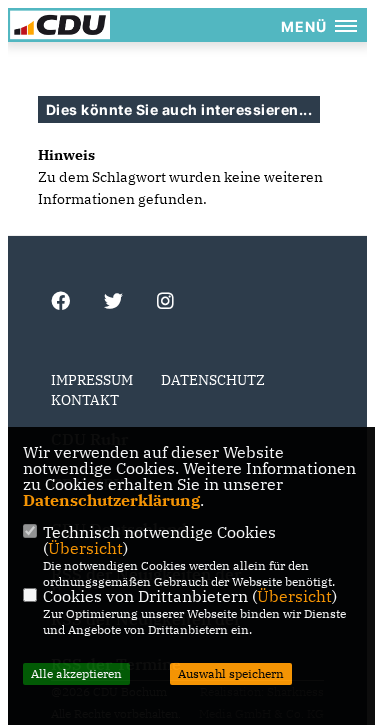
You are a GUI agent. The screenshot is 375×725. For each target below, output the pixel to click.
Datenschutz (213, 380)
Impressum (92, 380)
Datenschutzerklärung (111, 500)
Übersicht (85, 548)
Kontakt (85, 400)
